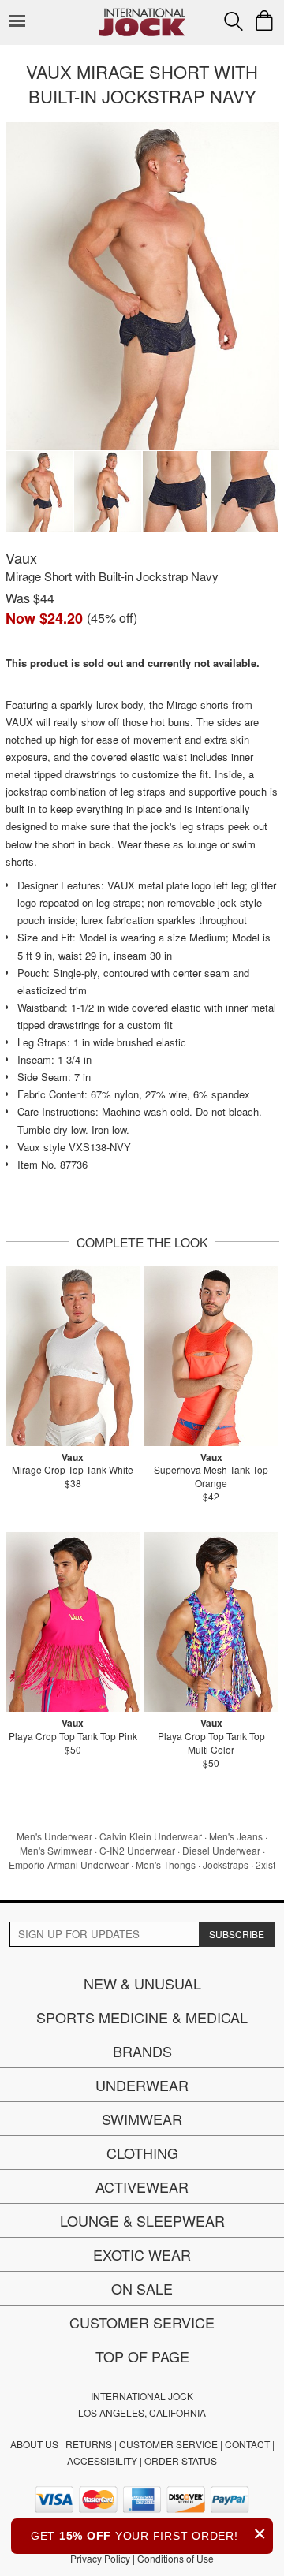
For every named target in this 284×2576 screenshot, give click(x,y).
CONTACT (247, 2444)
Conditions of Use (176, 2558)
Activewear (142, 2186)
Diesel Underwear (221, 1850)
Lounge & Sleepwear (142, 2220)
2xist (265, 1864)
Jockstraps (226, 1864)
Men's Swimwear (56, 1850)
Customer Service (142, 2322)
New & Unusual (142, 1983)
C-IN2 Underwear (137, 1850)
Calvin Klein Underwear (151, 1836)
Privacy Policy (100, 2558)
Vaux (21, 557)
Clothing (142, 2153)
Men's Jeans (236, 1836)
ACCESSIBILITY (102, 2460)
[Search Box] (234, 21)
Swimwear (142, 2119)
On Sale (142, 2288)
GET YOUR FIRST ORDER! (149, 2534)
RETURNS (89, 2444)
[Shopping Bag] (264, 21)
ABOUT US (34, 2444)
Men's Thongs (166, 1864)
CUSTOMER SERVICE (168, 2444)
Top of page (142, 2356)
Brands (142, 2051)
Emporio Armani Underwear (69, 1864)
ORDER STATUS (181, 2460)
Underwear (142, 2085)
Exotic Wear (142, 2254)
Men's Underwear (54, 1836)
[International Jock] (142, 12)
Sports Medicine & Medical (142, 2017)
